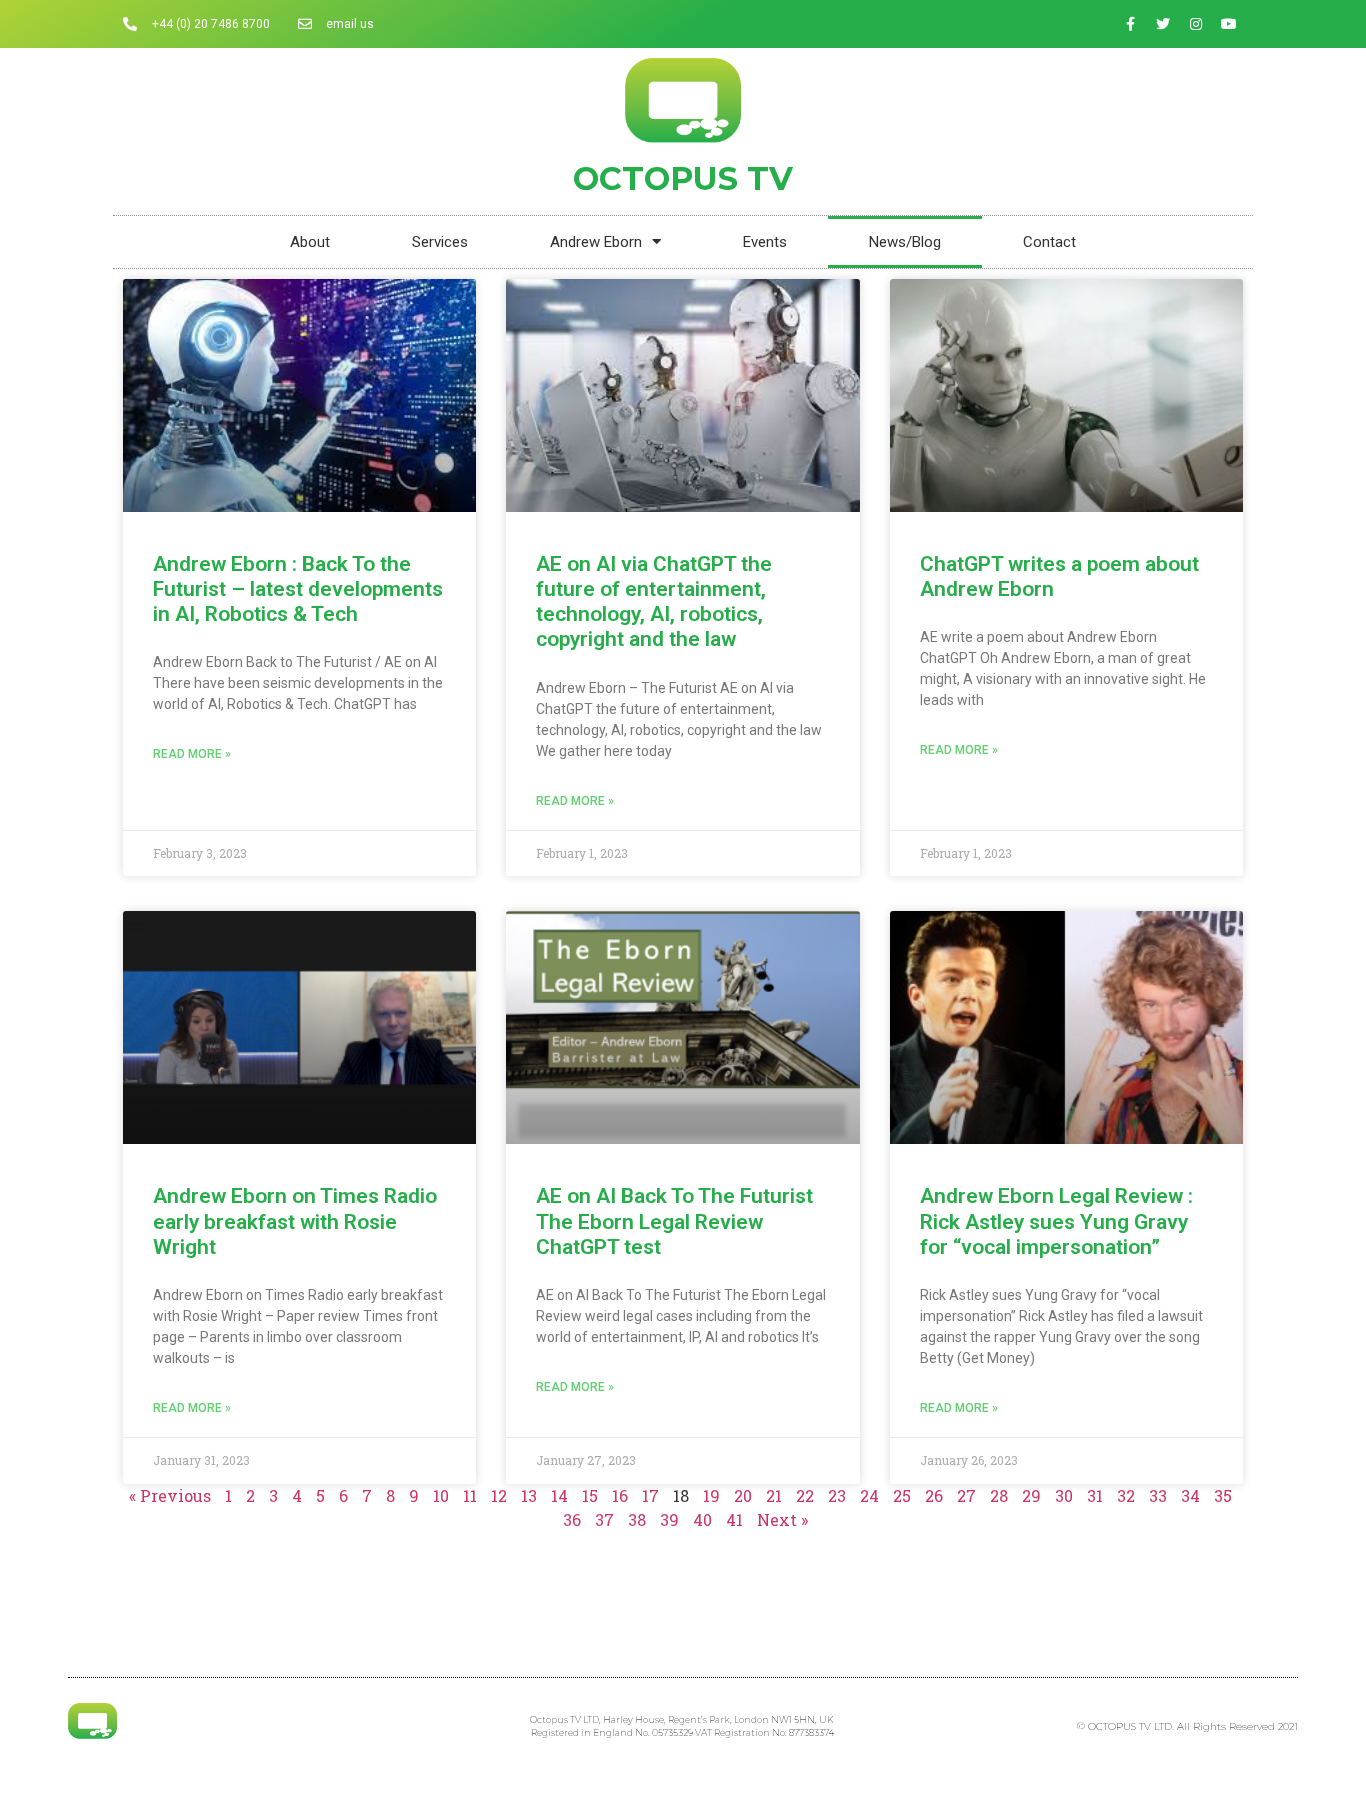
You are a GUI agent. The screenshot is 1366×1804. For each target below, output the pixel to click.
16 (620, 1495)
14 (559, 1495)
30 (1064, 1495)
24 (869, 1495)
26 (934, 1495)
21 (774, 1495)
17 (650, 1495)
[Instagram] (1196, 24)
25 (902, 1495)
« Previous (170, 1495)
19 (711, 1495)
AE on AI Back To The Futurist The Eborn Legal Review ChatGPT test (674, 1221)
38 (637, 1519)
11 (470, 1495)
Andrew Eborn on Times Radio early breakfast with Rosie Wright (295, 1221)
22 (805, 1495)
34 (1190, 1495)
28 (999, 1495)
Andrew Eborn (596, 242)
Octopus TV (683, 178)
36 (572, 1519)
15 (590, 1495)
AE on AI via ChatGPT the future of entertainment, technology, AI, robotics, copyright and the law (654, 602)
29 (1031, 1495)
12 (499, 1495)
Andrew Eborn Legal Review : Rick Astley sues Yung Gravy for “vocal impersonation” (1056, 1221)
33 (1158, 1495)
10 (441, 1495)
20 (743, 1495)
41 (734, 1519)
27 (966, 1495)
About (310, 242)
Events (765, 242)
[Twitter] (1163, 24)
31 (1095, 1495)
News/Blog (905, 242)
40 (702, 1519)
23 (837, 1495)
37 (604, 1519)
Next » (782, 1519)
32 (1126, 1495)
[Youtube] (1229, 24)
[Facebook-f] (1130, 24)
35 (1223, 1495)
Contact (1049, 242)
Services (440, 242)
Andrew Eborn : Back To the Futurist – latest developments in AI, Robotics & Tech (298, 589)
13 (529, 1495)
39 (669, 1519)
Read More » (192, 754)
